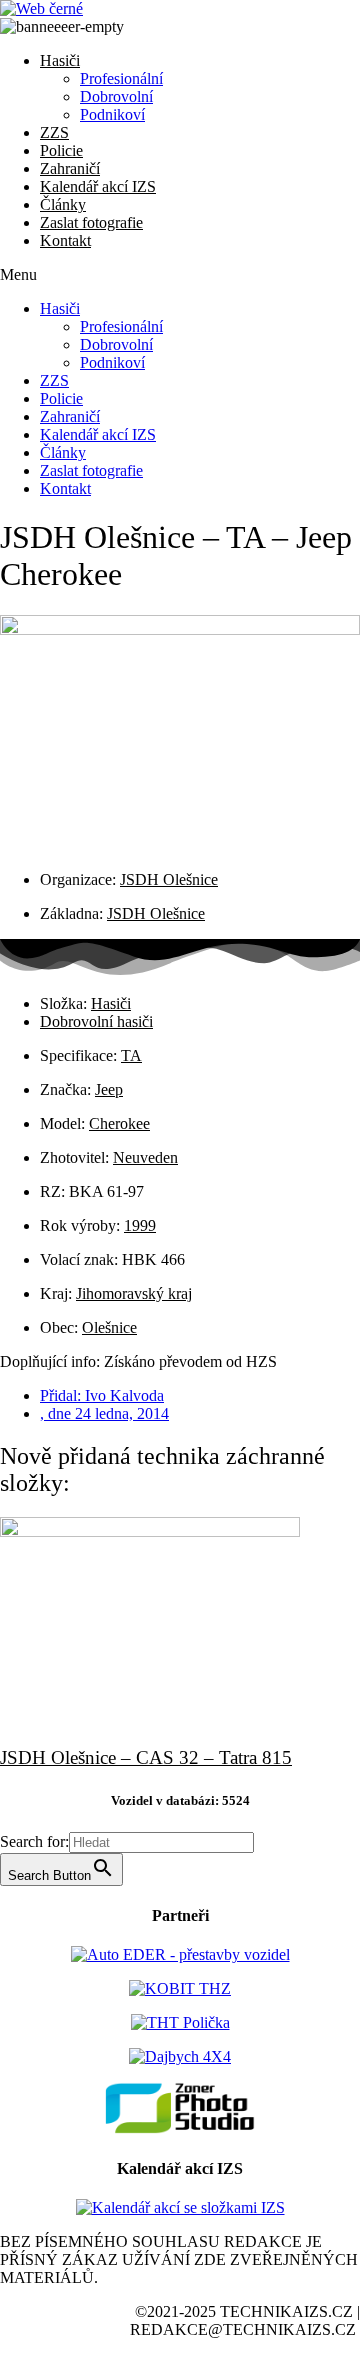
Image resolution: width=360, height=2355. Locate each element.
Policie (61, 150)
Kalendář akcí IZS (98, 186)
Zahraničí (70, 168)
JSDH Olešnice (169, 879)
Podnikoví (112, 114)
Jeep (109, 1089)
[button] (180, 275)
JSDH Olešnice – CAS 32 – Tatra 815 (146, 1757)
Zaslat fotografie (91, 222)
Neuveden (145, 1157)
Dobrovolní (116, 96)
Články (63, 204)
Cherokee (119, 1123)
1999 (140, 1225)
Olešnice (109, 1327)
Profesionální (121, 78)
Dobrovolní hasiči (96, 1021)
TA (131, 1055)
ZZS (54, 132)
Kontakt (65, 240)
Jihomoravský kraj (134, 1293)
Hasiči (60, 60)
